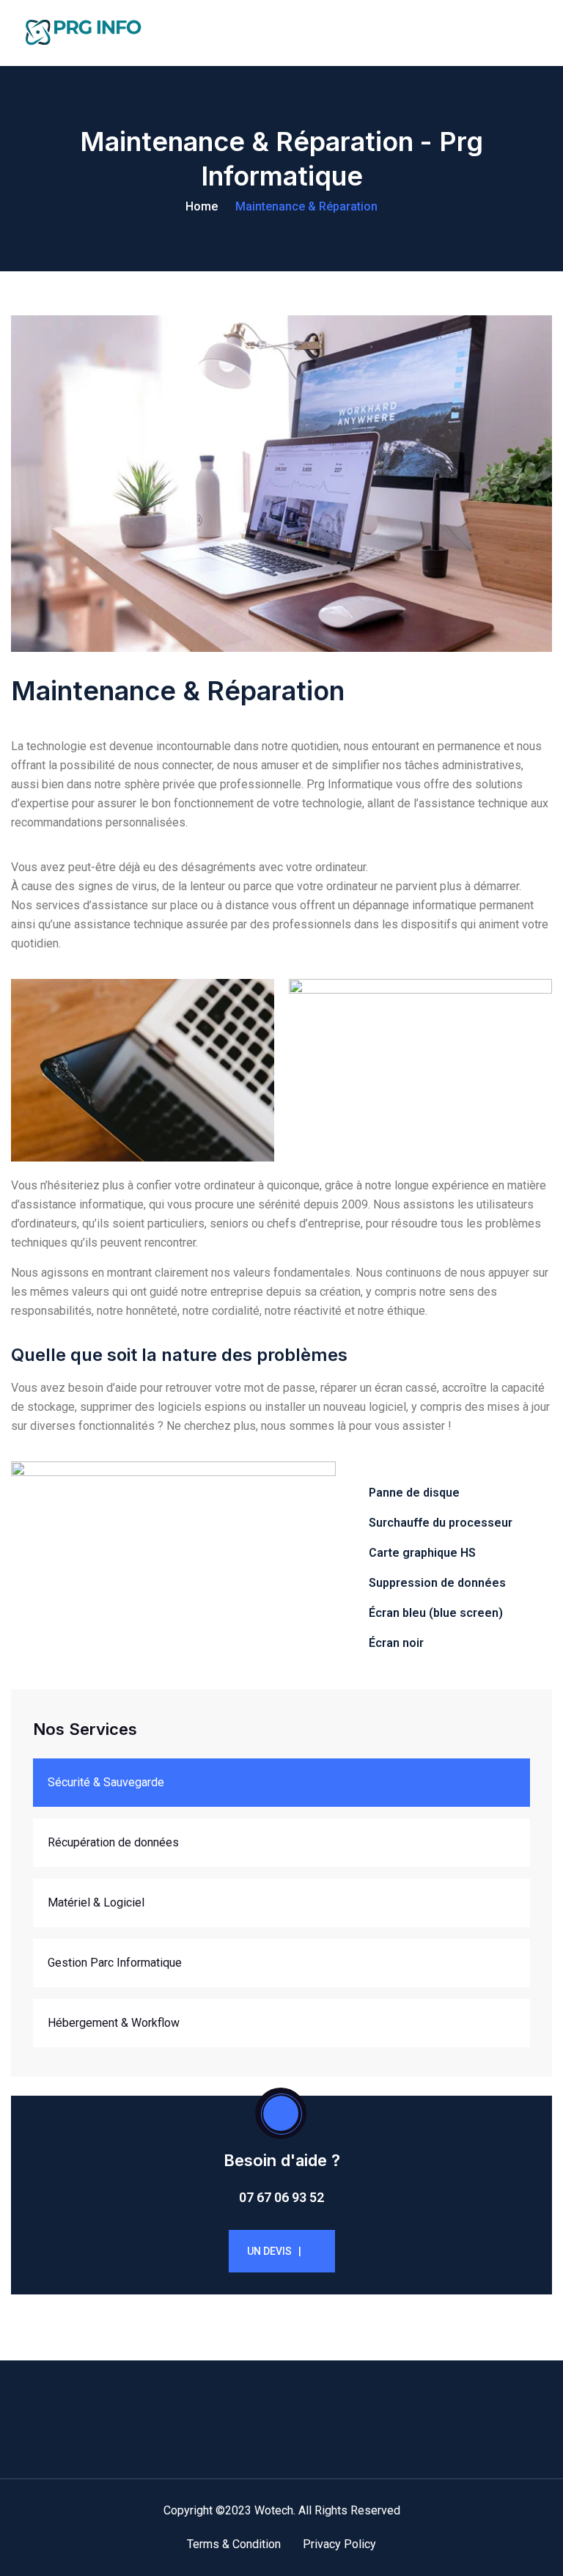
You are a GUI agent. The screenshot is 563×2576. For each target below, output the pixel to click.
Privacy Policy (339, 2544)
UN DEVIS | (274, 2251)
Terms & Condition (234, 2544)
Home (202, 206)
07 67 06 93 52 (281, 2197)
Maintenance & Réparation (306, 206)
